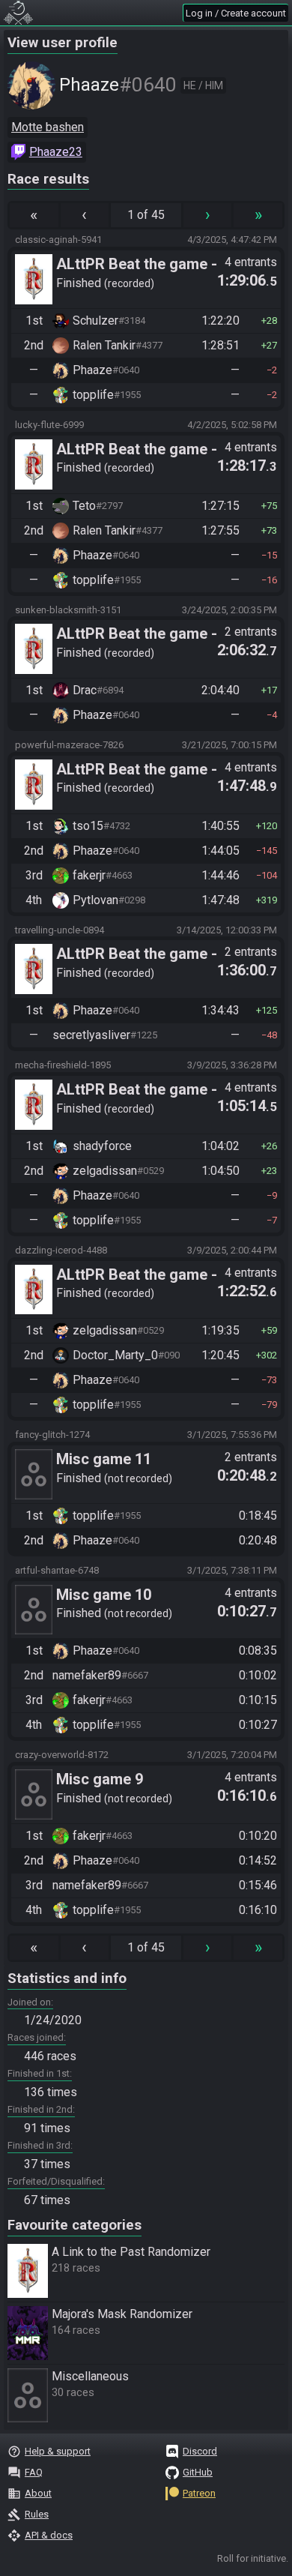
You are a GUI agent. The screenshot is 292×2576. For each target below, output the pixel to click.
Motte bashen (48, 127)
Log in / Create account (236, 13)
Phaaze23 (56, 152)
